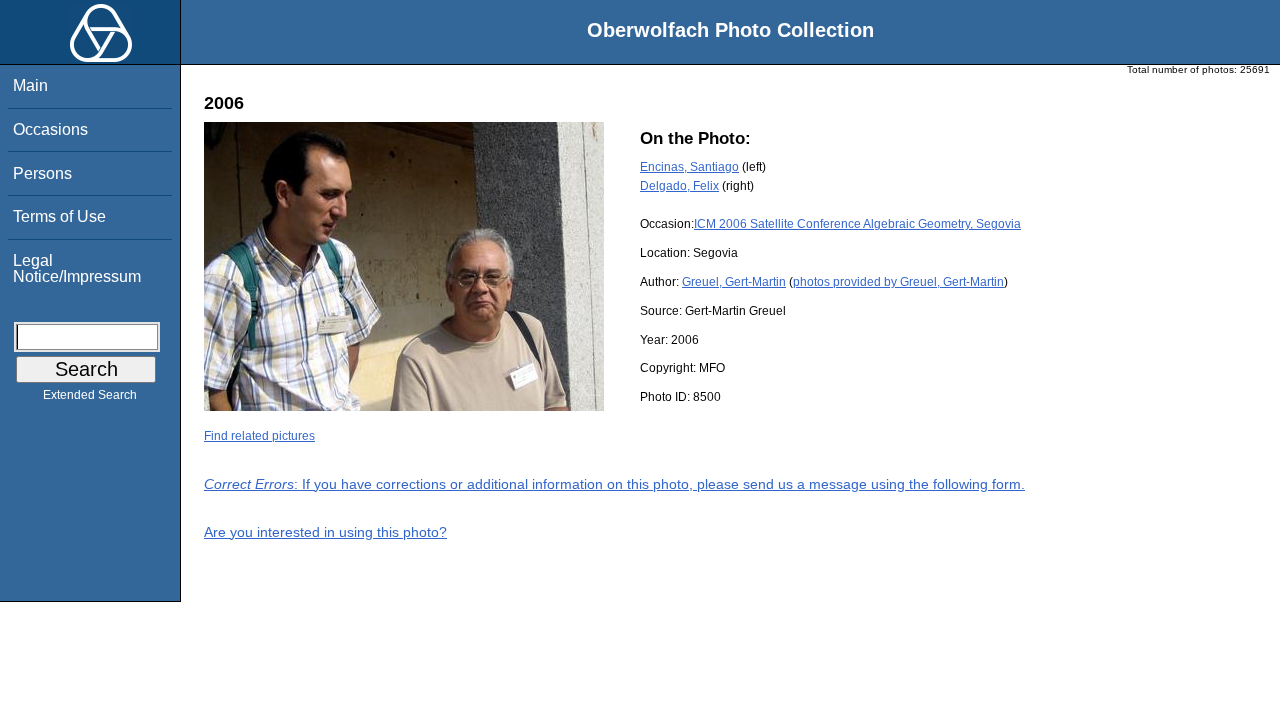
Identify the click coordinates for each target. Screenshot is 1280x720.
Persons (42, 173)
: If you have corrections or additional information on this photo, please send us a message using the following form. (614, 484)
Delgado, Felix (679, 186)
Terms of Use (59, 216)
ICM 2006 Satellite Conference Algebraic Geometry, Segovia (857, 224)
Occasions (50, 129)
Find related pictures (259, 436)
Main (30, 85)
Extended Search (90, 395)
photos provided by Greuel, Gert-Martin (898, 282)
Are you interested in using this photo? (325, 532)
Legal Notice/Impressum (77, 268)
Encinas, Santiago (689, 167)
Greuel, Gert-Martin (734, 282)
